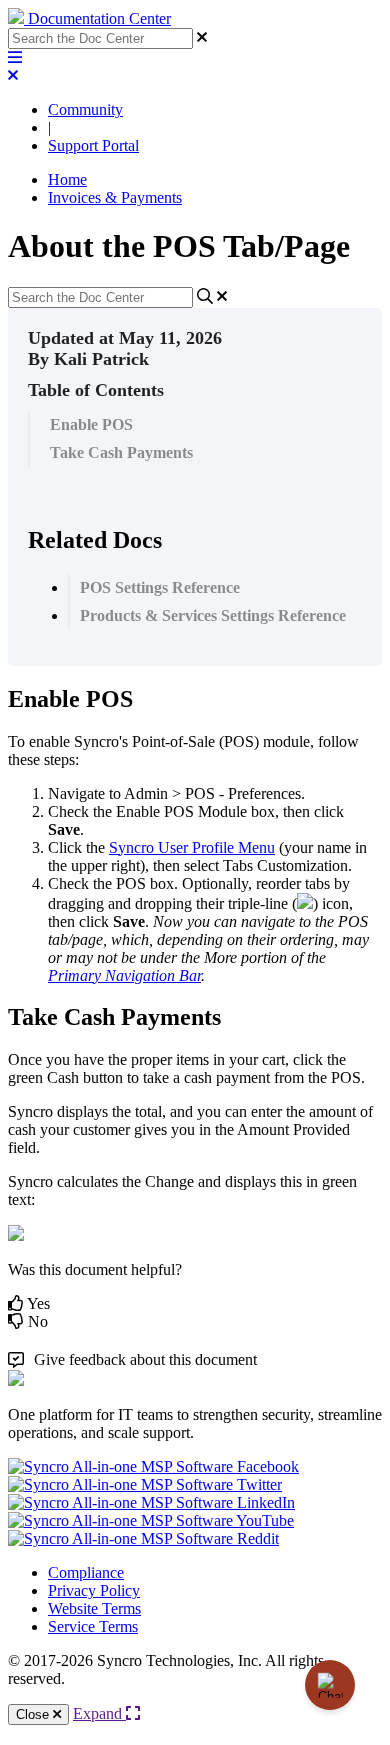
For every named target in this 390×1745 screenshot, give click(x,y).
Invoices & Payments (115, 197)
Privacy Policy (94, 1590)
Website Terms (94, 1608)
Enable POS (91, 424)
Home (67, 179)
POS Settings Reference (160, 587)
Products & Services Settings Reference (213, 615)
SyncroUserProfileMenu (192, 847)
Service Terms (93, 1626)
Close (34, 1714)
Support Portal (93, 145)
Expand (99, 1713)
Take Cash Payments (121, 452)
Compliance (86, 1572)
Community (85, 109)
